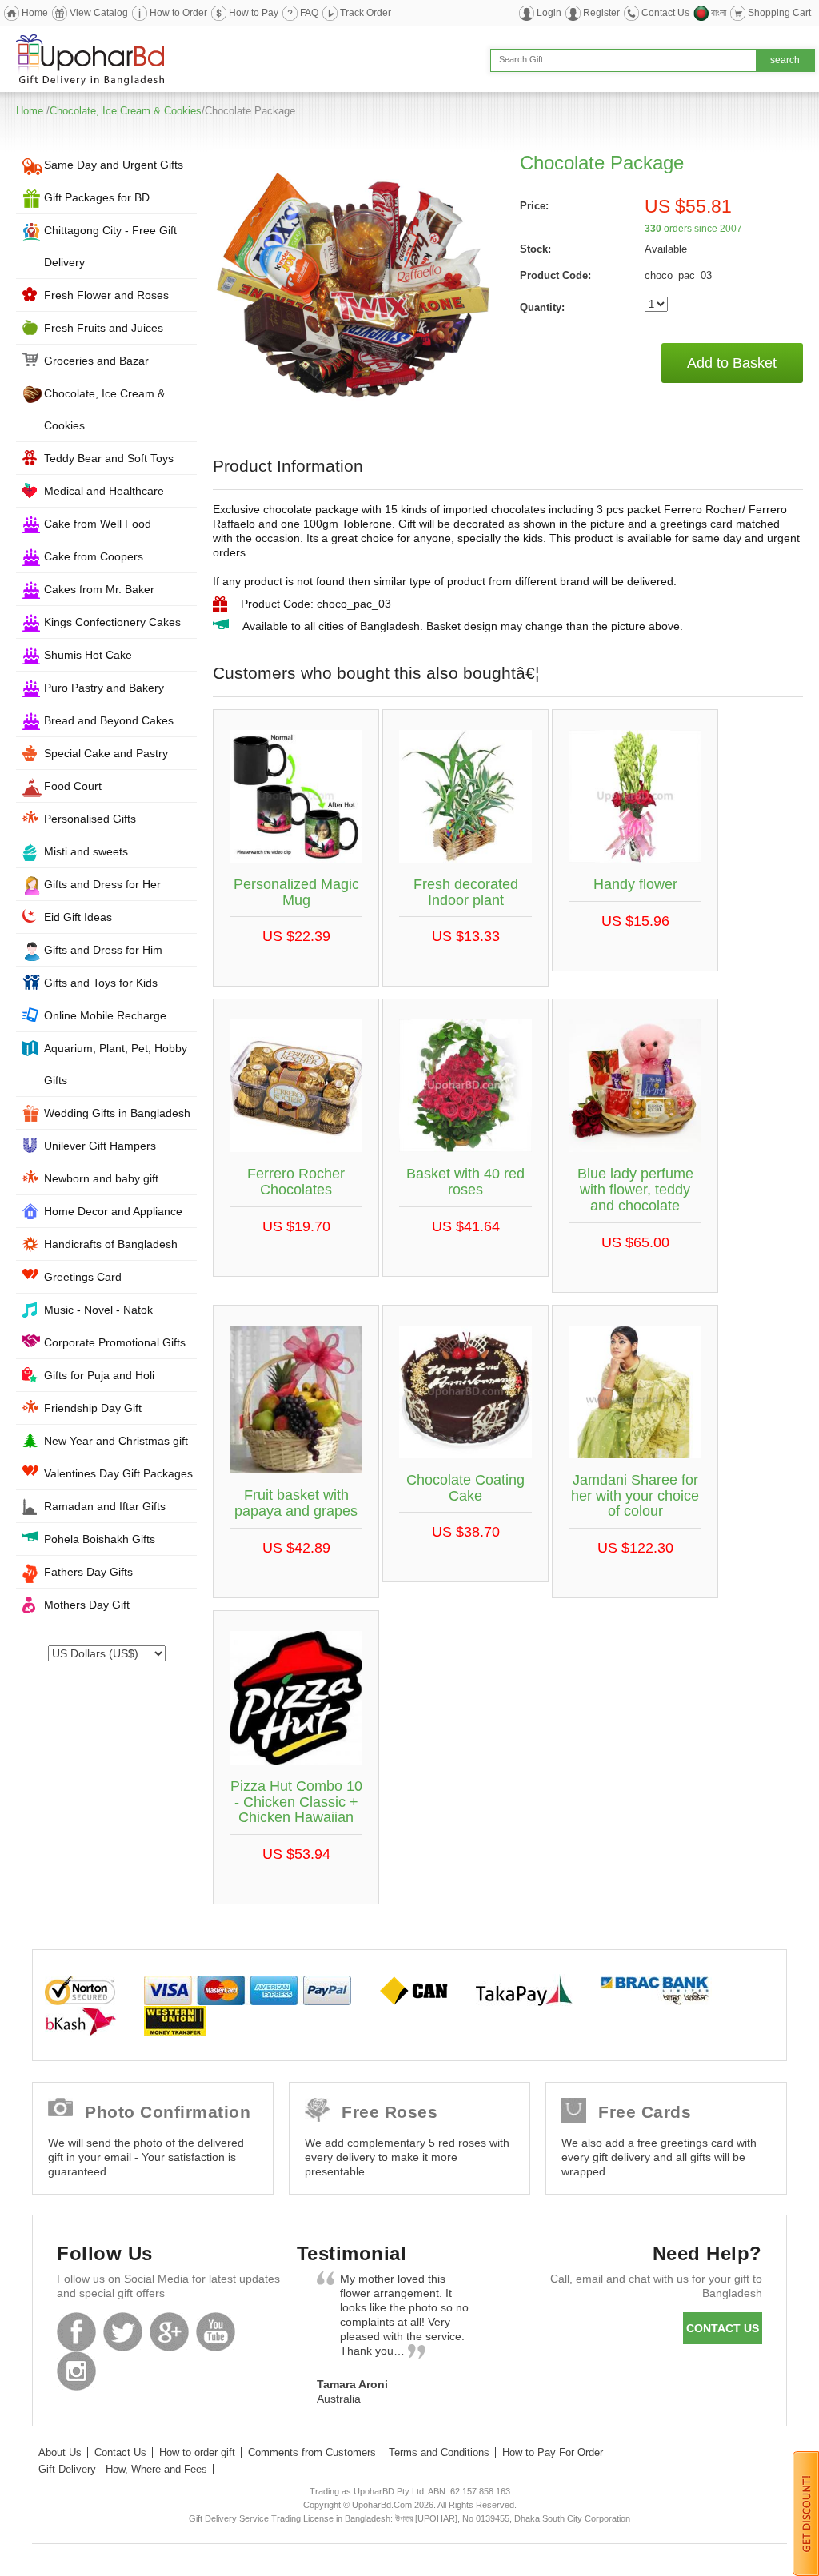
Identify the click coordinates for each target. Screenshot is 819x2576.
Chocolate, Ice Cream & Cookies (126, 111)
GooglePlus (169, 2332)
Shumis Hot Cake (88, 655)
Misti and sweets (86, 851)
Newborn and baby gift (101, 1178)
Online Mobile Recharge (105, 1015)
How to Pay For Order (553, 2452)
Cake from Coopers (94, 556)
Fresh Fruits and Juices (104, 328)
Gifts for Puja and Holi (99, 1375)
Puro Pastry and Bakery (104, 688)
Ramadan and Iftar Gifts (105, 1506)
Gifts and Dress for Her (102, 884)
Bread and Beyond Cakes (109, 720)
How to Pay (254, 13)
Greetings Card (83, 1277)
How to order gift (197, 2452)
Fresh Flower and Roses (106, 295)
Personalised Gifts (90, 819)
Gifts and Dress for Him (103, 950)
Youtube (216, 2332)
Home (35, 13)
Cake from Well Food (98, 524)
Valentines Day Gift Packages (118, 1473)
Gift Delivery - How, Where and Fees (123, 2469)
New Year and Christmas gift (116, 1441)
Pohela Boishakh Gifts (100, 1539)
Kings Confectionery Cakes (112, 622)
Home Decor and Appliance (113, 1211)
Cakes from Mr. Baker (99, 589)
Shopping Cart (779, 13)
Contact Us (665, 13)
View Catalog (99, 13)
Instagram (76, 2371)
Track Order (366, 13)
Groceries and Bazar (96, 361)
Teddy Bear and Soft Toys (109, 458)
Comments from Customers (312, 2452)
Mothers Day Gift (87, 1605)
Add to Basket (732, 363)
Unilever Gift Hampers (100, 1146)
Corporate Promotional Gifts (115, 1342)
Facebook (76, 2332)
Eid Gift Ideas (78, 917)
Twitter (123, 2332)
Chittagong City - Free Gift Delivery (110, 246)
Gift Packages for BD (97, 197)
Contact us (723, 2328)
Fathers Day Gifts (88, 1572)
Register (601, 13)
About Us (60, 2452)
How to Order (178, 13)
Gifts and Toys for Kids (101, 983)
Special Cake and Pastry (106, 753)
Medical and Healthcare (104, 491)
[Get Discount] (806, 2513)
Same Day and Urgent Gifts (114, 165)
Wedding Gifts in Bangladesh (117, 1113)
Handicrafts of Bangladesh (111, 1244)
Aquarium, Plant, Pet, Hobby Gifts (116, 1064)
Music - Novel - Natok (98, 1310)
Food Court (73, 786)
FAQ (309, 13)
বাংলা (719, 13)
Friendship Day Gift (93, 1408)
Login (549, 13)
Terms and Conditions (439, 2452)
